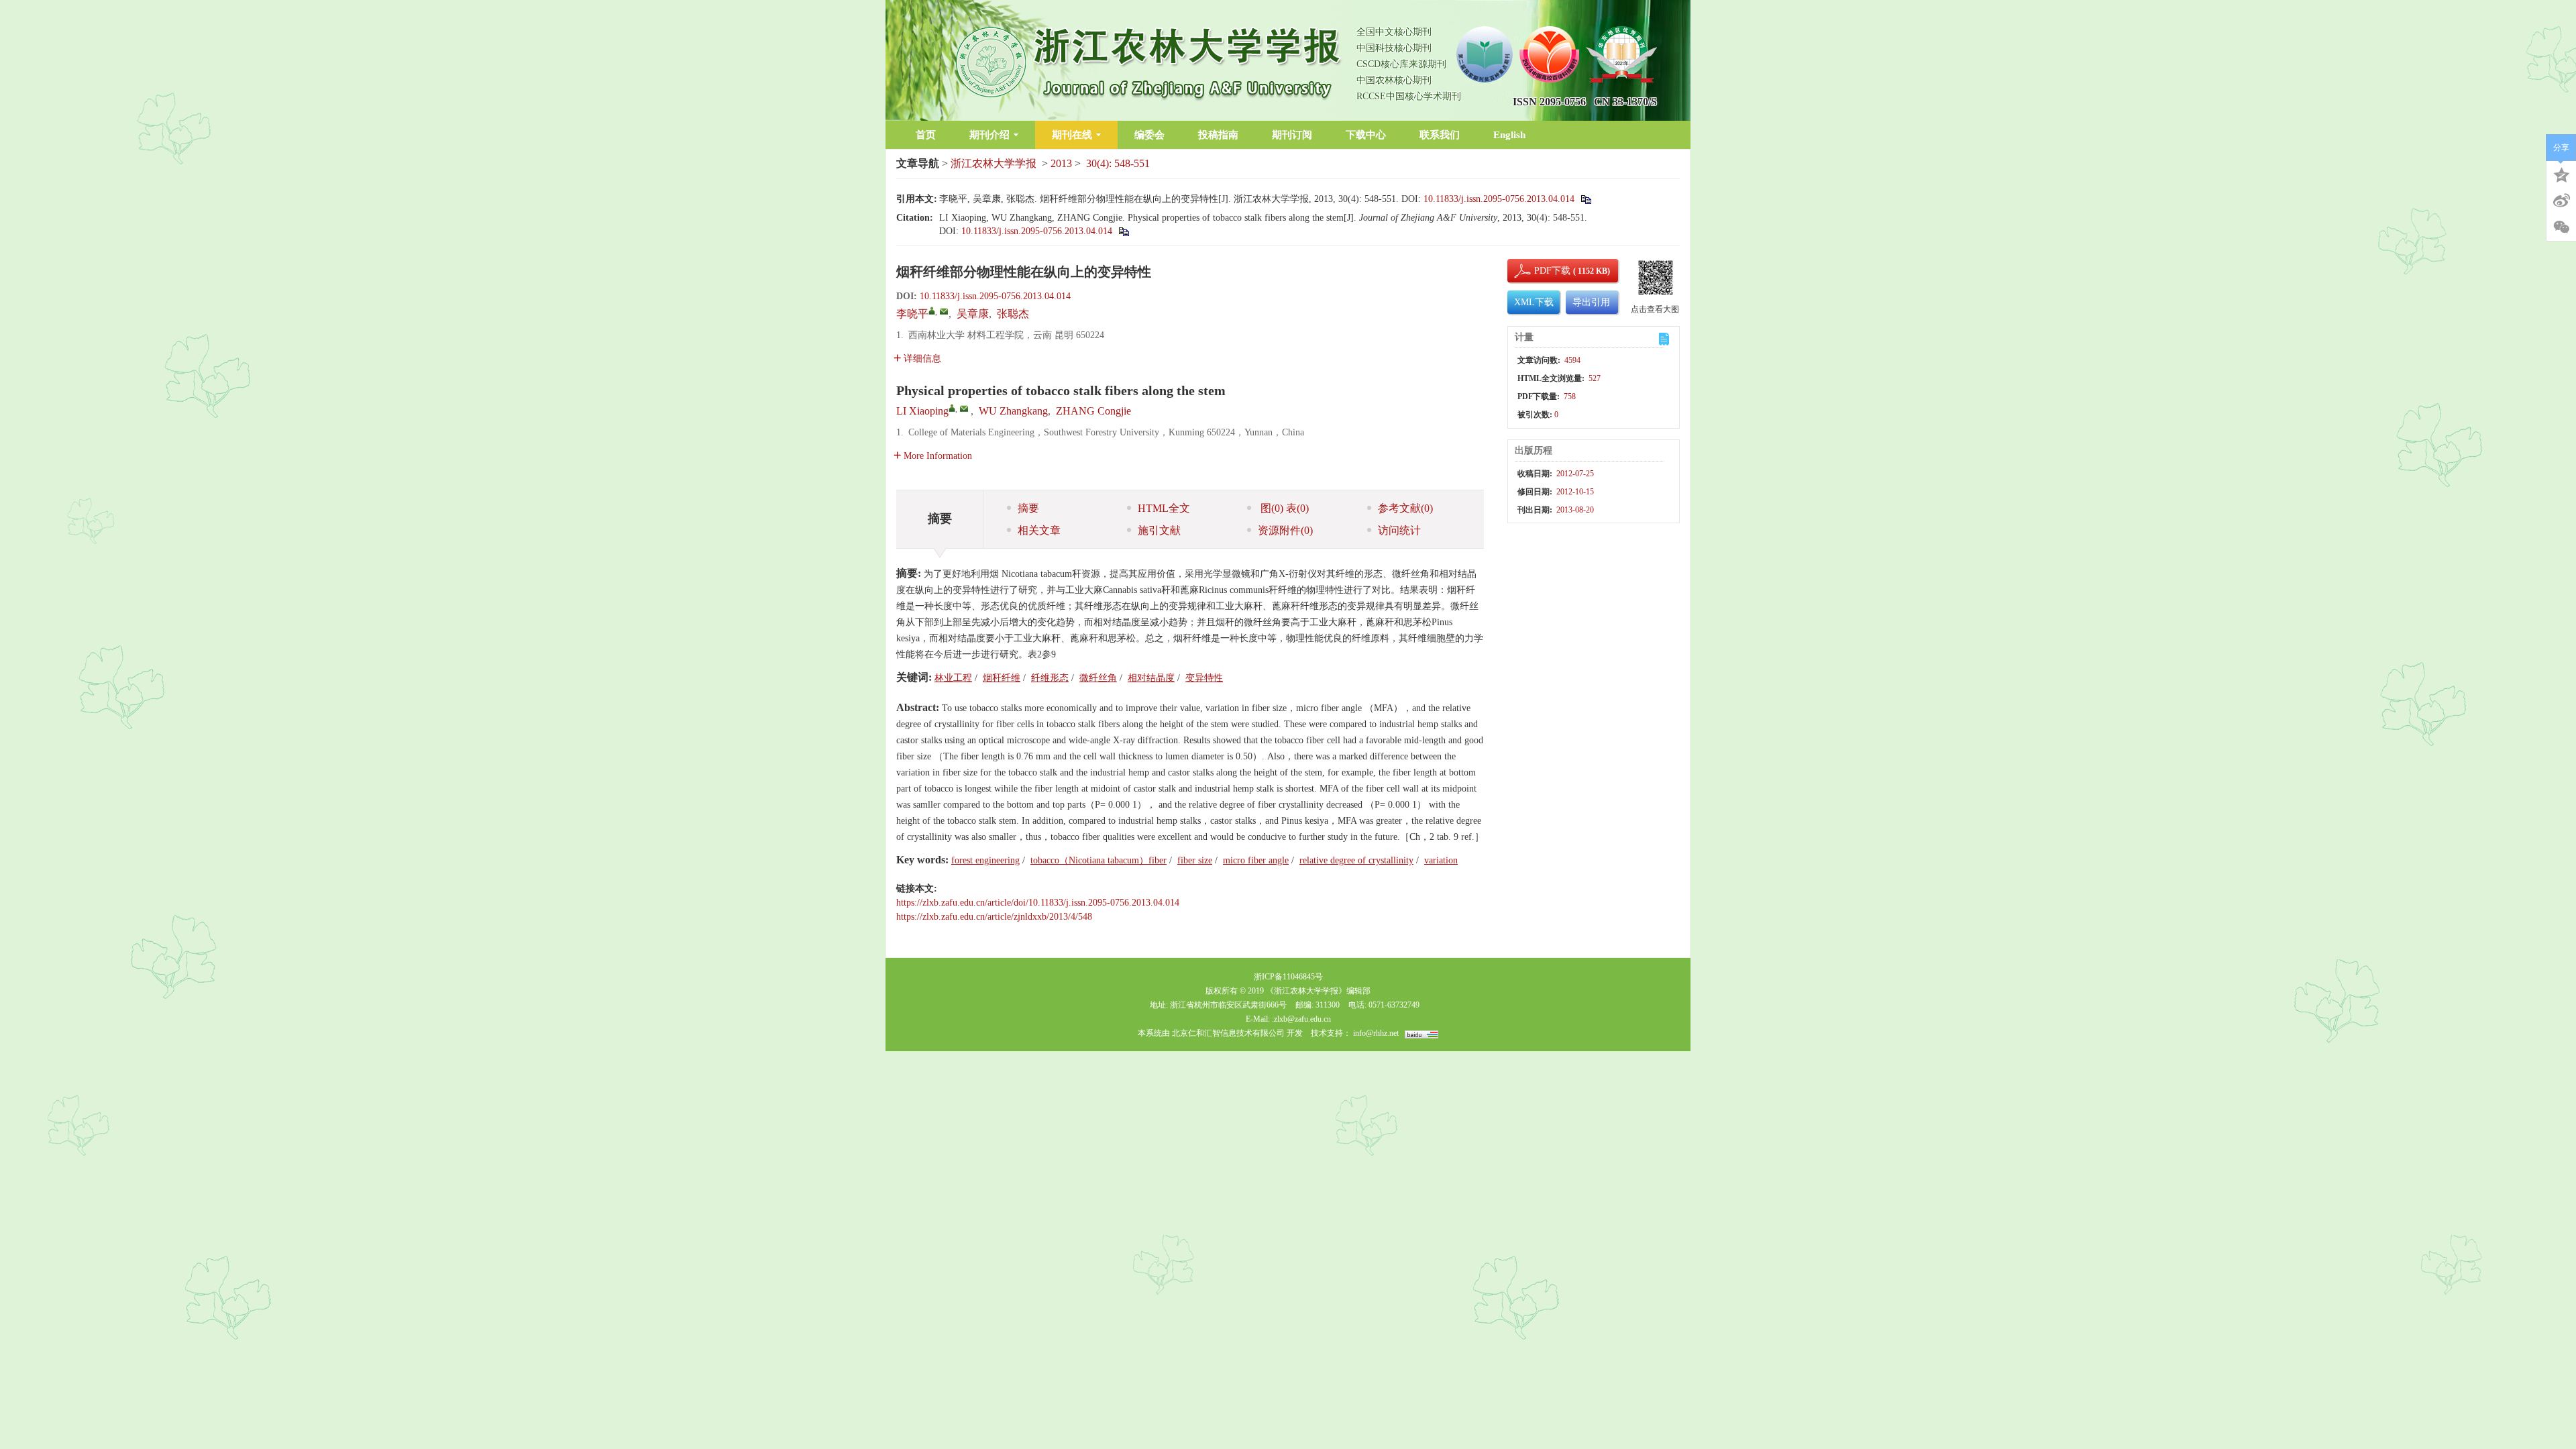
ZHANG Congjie (1093, 411)
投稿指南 (1218, 135)
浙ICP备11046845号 (1288, 977)
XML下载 (1534, 302)
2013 (1061, 163)
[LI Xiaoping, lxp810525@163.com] (952, 408)
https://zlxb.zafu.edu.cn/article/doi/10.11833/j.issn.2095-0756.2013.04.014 (1038, 903)
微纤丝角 (1098, 678)
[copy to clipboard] (1123, 231)
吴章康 (973, 314)
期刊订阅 (1292, 135)
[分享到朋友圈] (2561, 227)
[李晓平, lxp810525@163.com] (932, 311)
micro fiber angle (1256, 860)
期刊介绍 (989, 135)
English (1509, 135)
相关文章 (1039, 530)
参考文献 (1405, 508)
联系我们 (1440, 135)
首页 (926, 135)
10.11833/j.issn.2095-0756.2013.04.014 (1499, 199)
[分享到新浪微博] (2561, 201)
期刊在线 (1072, 135)
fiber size (1195, 860)
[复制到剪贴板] (1586, 199)
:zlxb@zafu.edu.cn (1301, 1019)
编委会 (1149, 135)
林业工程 (953, 678)
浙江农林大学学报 (994, 163)
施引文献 (1159, 530)
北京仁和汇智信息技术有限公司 (1228, 1033)
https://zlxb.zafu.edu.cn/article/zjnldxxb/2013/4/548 (994, 917)
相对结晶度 (1151, 678)
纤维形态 (1050, 678)
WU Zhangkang (1013, 411)
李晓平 (912, 314)
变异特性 (1204, 678)
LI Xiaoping (922, 411)
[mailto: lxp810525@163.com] (964, 409)
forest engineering (985, 860)
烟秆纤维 (1002, 678)
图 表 (1283, 508)
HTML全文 (1164, 508)
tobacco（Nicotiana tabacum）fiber (1098, 860)
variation (1441, 860)
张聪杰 (1013, 314)
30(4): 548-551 (1118, 163)
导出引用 (1591, 302)
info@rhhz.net (1376, 1033)
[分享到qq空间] (2561, 174)
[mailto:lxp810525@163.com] (944, 311)
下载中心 (1366, 135)
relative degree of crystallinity (1356, 860)
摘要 (1028, 508)
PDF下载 (1541, 271)
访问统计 (1399, 530)
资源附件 (1285, 530)
